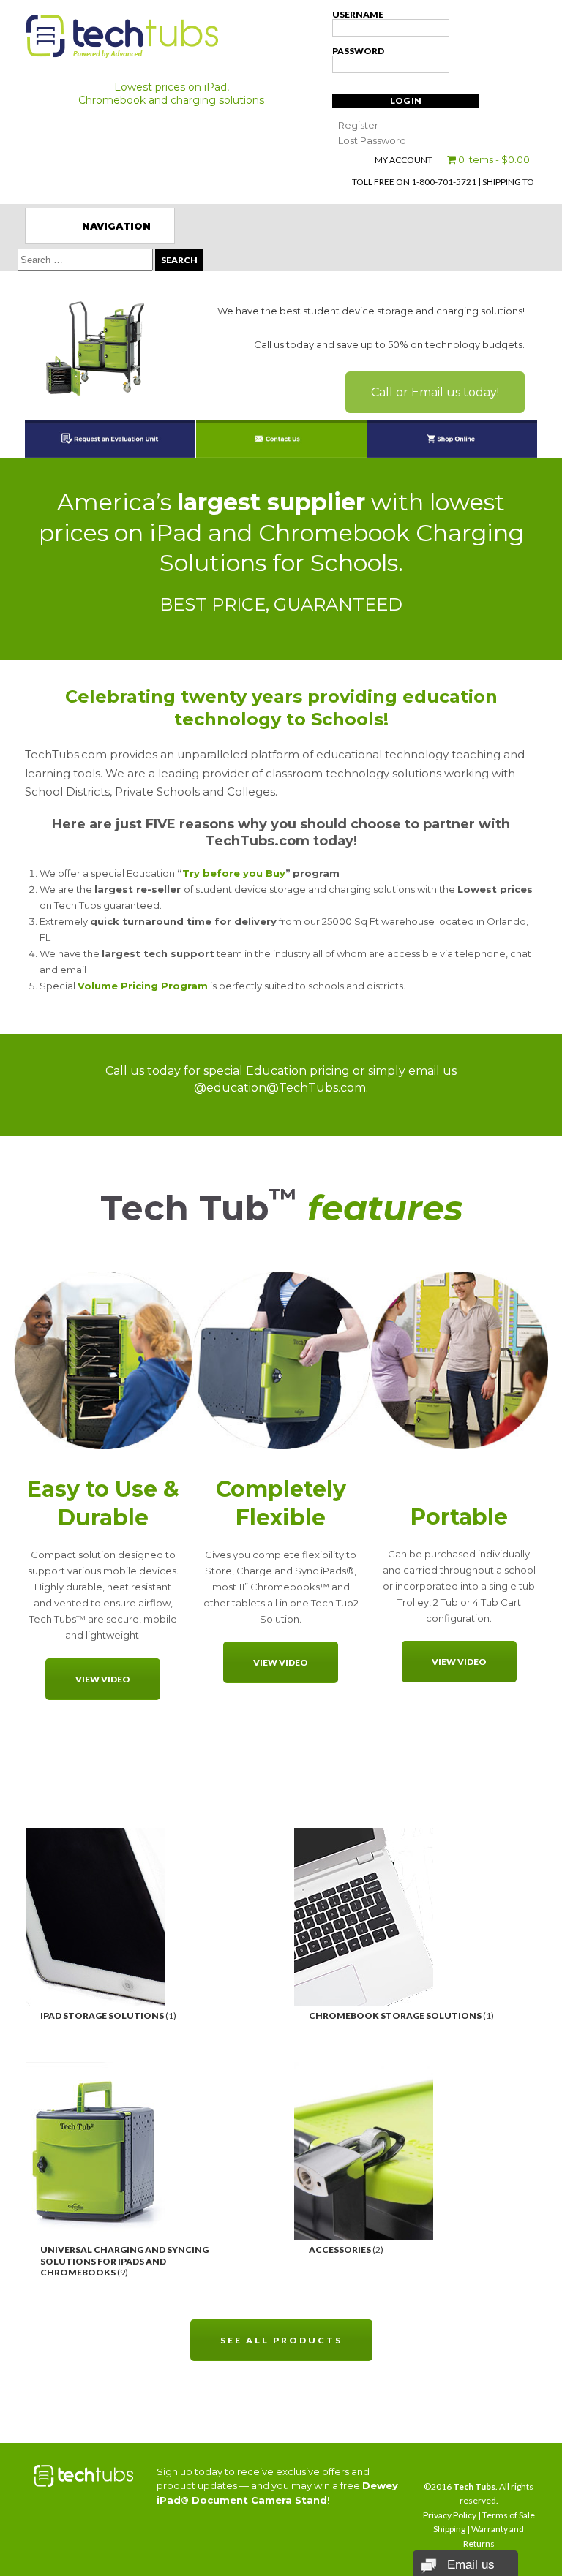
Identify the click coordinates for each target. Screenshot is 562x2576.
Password (358, 51)
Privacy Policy (450, 2515)
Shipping (449, 2529)
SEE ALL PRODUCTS (281, 2340)
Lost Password (372, 140)
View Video (103, 1679)
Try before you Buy (234, 873)
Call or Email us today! (435, 392)
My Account (404, 160)
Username (358, 14)
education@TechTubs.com (286, 1088)
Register (358, 125)
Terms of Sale (509, 2515)
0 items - (493, 159)
